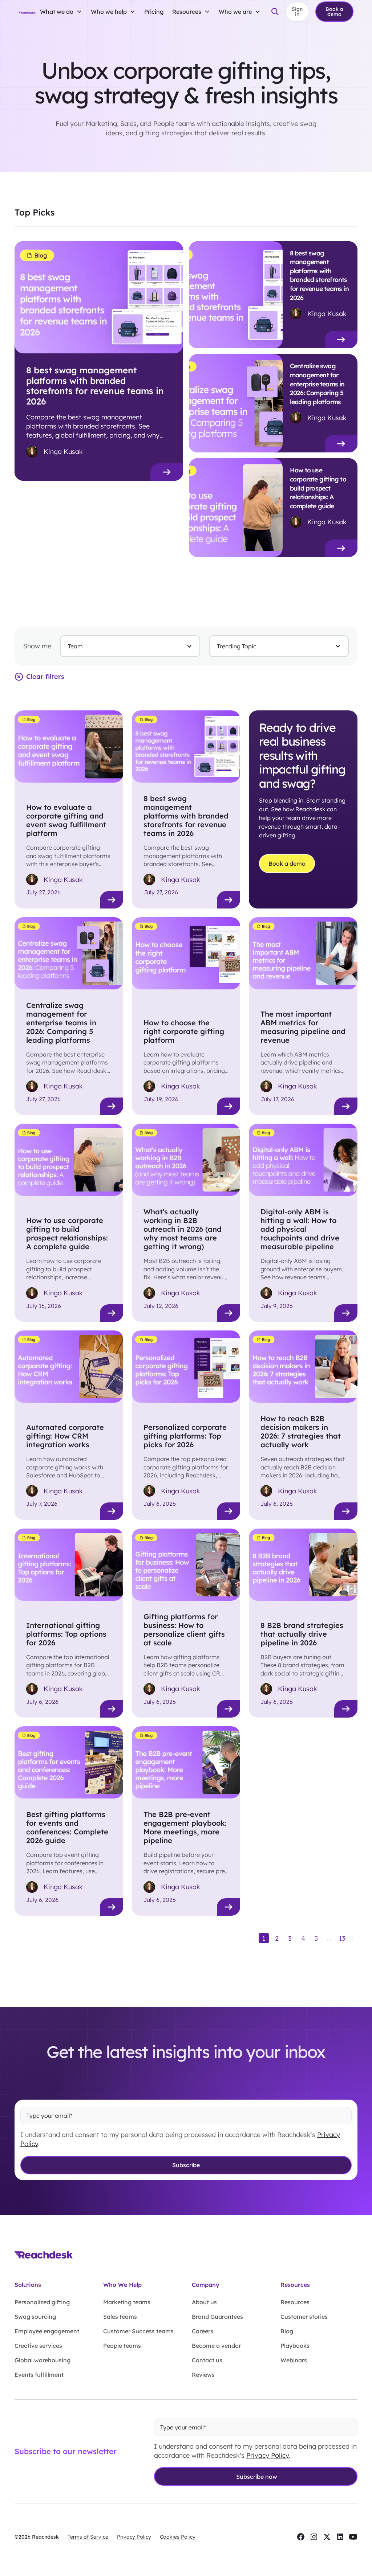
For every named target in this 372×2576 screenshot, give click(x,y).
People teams (122, 2346)
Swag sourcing (35, 2317)
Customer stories (304, 2317)
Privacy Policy (268, 2455)
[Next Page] (352, 1938)
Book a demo (334, 12)
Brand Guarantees (217, 2317)
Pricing (154, 12)
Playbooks (295, 2346)
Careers (203, 2331)
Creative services (38, 2346)
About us (204, 2302)
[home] (27, 12)
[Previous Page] (254, 1938)
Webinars (294, 2360)
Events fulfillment (39, 2375)
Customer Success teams (138, 2331)
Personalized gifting (42, 2302)
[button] (61, 12)
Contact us (207, 2360)
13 (342, 1938)
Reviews (203, 2375)
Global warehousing (43, 2360)
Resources (295, 2302)
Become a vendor (216, 2346)
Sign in (297, 12)
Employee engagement (47, 2331)
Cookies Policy (178, 2537)
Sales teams (120, 2317)
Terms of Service (88, 2537)
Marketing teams (127, 2302)
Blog (287, 2331)
